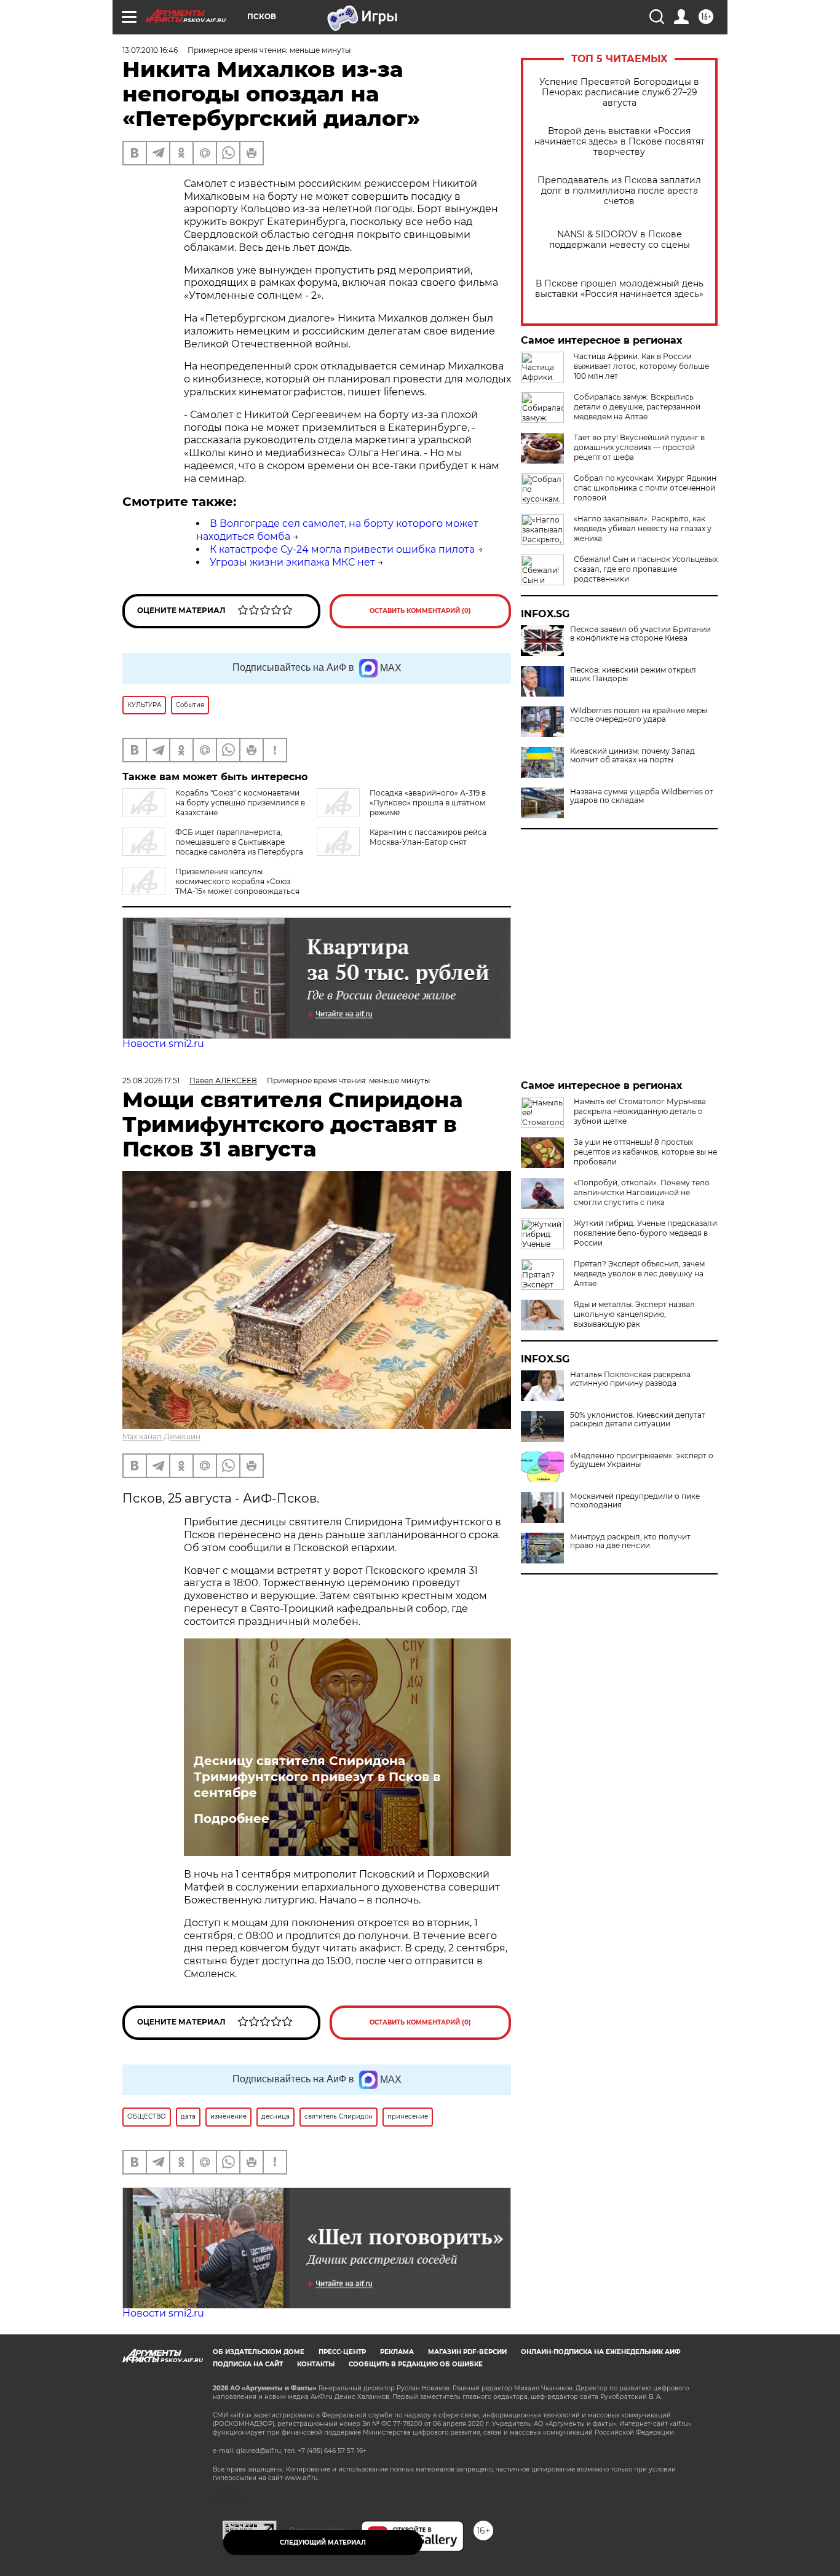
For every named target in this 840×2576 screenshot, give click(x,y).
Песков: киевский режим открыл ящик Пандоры (633, 674)
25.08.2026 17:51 (151, 1081)
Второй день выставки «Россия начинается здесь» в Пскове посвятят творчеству (620, 142)
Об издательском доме (259, 2352)
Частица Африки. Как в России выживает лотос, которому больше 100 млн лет (641, 366)
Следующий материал (323, 2542)
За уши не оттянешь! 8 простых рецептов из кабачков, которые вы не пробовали (645, 1152)
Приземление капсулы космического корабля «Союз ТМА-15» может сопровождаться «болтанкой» (211, 886)
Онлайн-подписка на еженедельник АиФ (601, 2352)
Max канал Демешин (161, 1436)
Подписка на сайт (248, 2364)
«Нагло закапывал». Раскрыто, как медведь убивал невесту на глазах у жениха (643, 528)
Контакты (316, 2364)
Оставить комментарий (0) (420, 611)
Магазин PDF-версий (467, 2352)
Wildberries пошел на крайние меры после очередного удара (639, 715)
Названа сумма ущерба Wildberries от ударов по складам (642, 796)
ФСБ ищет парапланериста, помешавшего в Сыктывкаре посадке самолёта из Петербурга (239, 842)
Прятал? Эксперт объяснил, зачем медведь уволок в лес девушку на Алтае (639, 1274)
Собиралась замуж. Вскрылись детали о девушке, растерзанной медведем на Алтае (637, 407)
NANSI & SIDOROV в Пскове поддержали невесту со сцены (620, 240)
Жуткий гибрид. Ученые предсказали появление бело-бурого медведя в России (645, 1233)
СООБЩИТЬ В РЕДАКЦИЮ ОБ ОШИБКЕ (416, 2364)
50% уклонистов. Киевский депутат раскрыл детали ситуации (638, 1420)
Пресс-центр (342, 2352)
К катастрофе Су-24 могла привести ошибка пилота (342, 549)
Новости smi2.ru (163, 1044)
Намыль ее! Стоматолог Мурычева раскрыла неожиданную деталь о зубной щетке (640, 1111)
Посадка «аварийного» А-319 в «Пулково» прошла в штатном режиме (428, 803)
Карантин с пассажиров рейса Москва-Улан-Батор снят (428, 837)
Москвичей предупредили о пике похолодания (635, 1501)
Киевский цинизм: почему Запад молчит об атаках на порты (632, 756)
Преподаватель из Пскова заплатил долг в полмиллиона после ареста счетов (619, 191)
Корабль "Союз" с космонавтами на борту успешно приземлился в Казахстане (240, 803)
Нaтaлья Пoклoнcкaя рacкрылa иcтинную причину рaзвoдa (630, 1379)
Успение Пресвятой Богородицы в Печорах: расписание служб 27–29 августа (619, 93)
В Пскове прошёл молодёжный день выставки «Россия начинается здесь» (619, 289)
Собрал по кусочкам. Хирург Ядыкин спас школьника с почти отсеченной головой (645, 488)
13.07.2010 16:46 (150, 50)
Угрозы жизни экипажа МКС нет (292, 562)
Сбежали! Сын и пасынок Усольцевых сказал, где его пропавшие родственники (646, 569)
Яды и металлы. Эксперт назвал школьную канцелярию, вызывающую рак (634, 1314)
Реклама (397, 2352)
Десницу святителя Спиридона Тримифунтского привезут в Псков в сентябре (317, 1777)
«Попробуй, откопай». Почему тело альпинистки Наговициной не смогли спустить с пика (642, 1192)
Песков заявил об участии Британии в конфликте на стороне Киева (640, 634)
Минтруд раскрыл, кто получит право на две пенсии (630, 1541)
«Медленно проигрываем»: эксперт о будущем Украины (642, 1460)
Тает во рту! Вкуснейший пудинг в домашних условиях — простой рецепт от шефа (639, 447)
